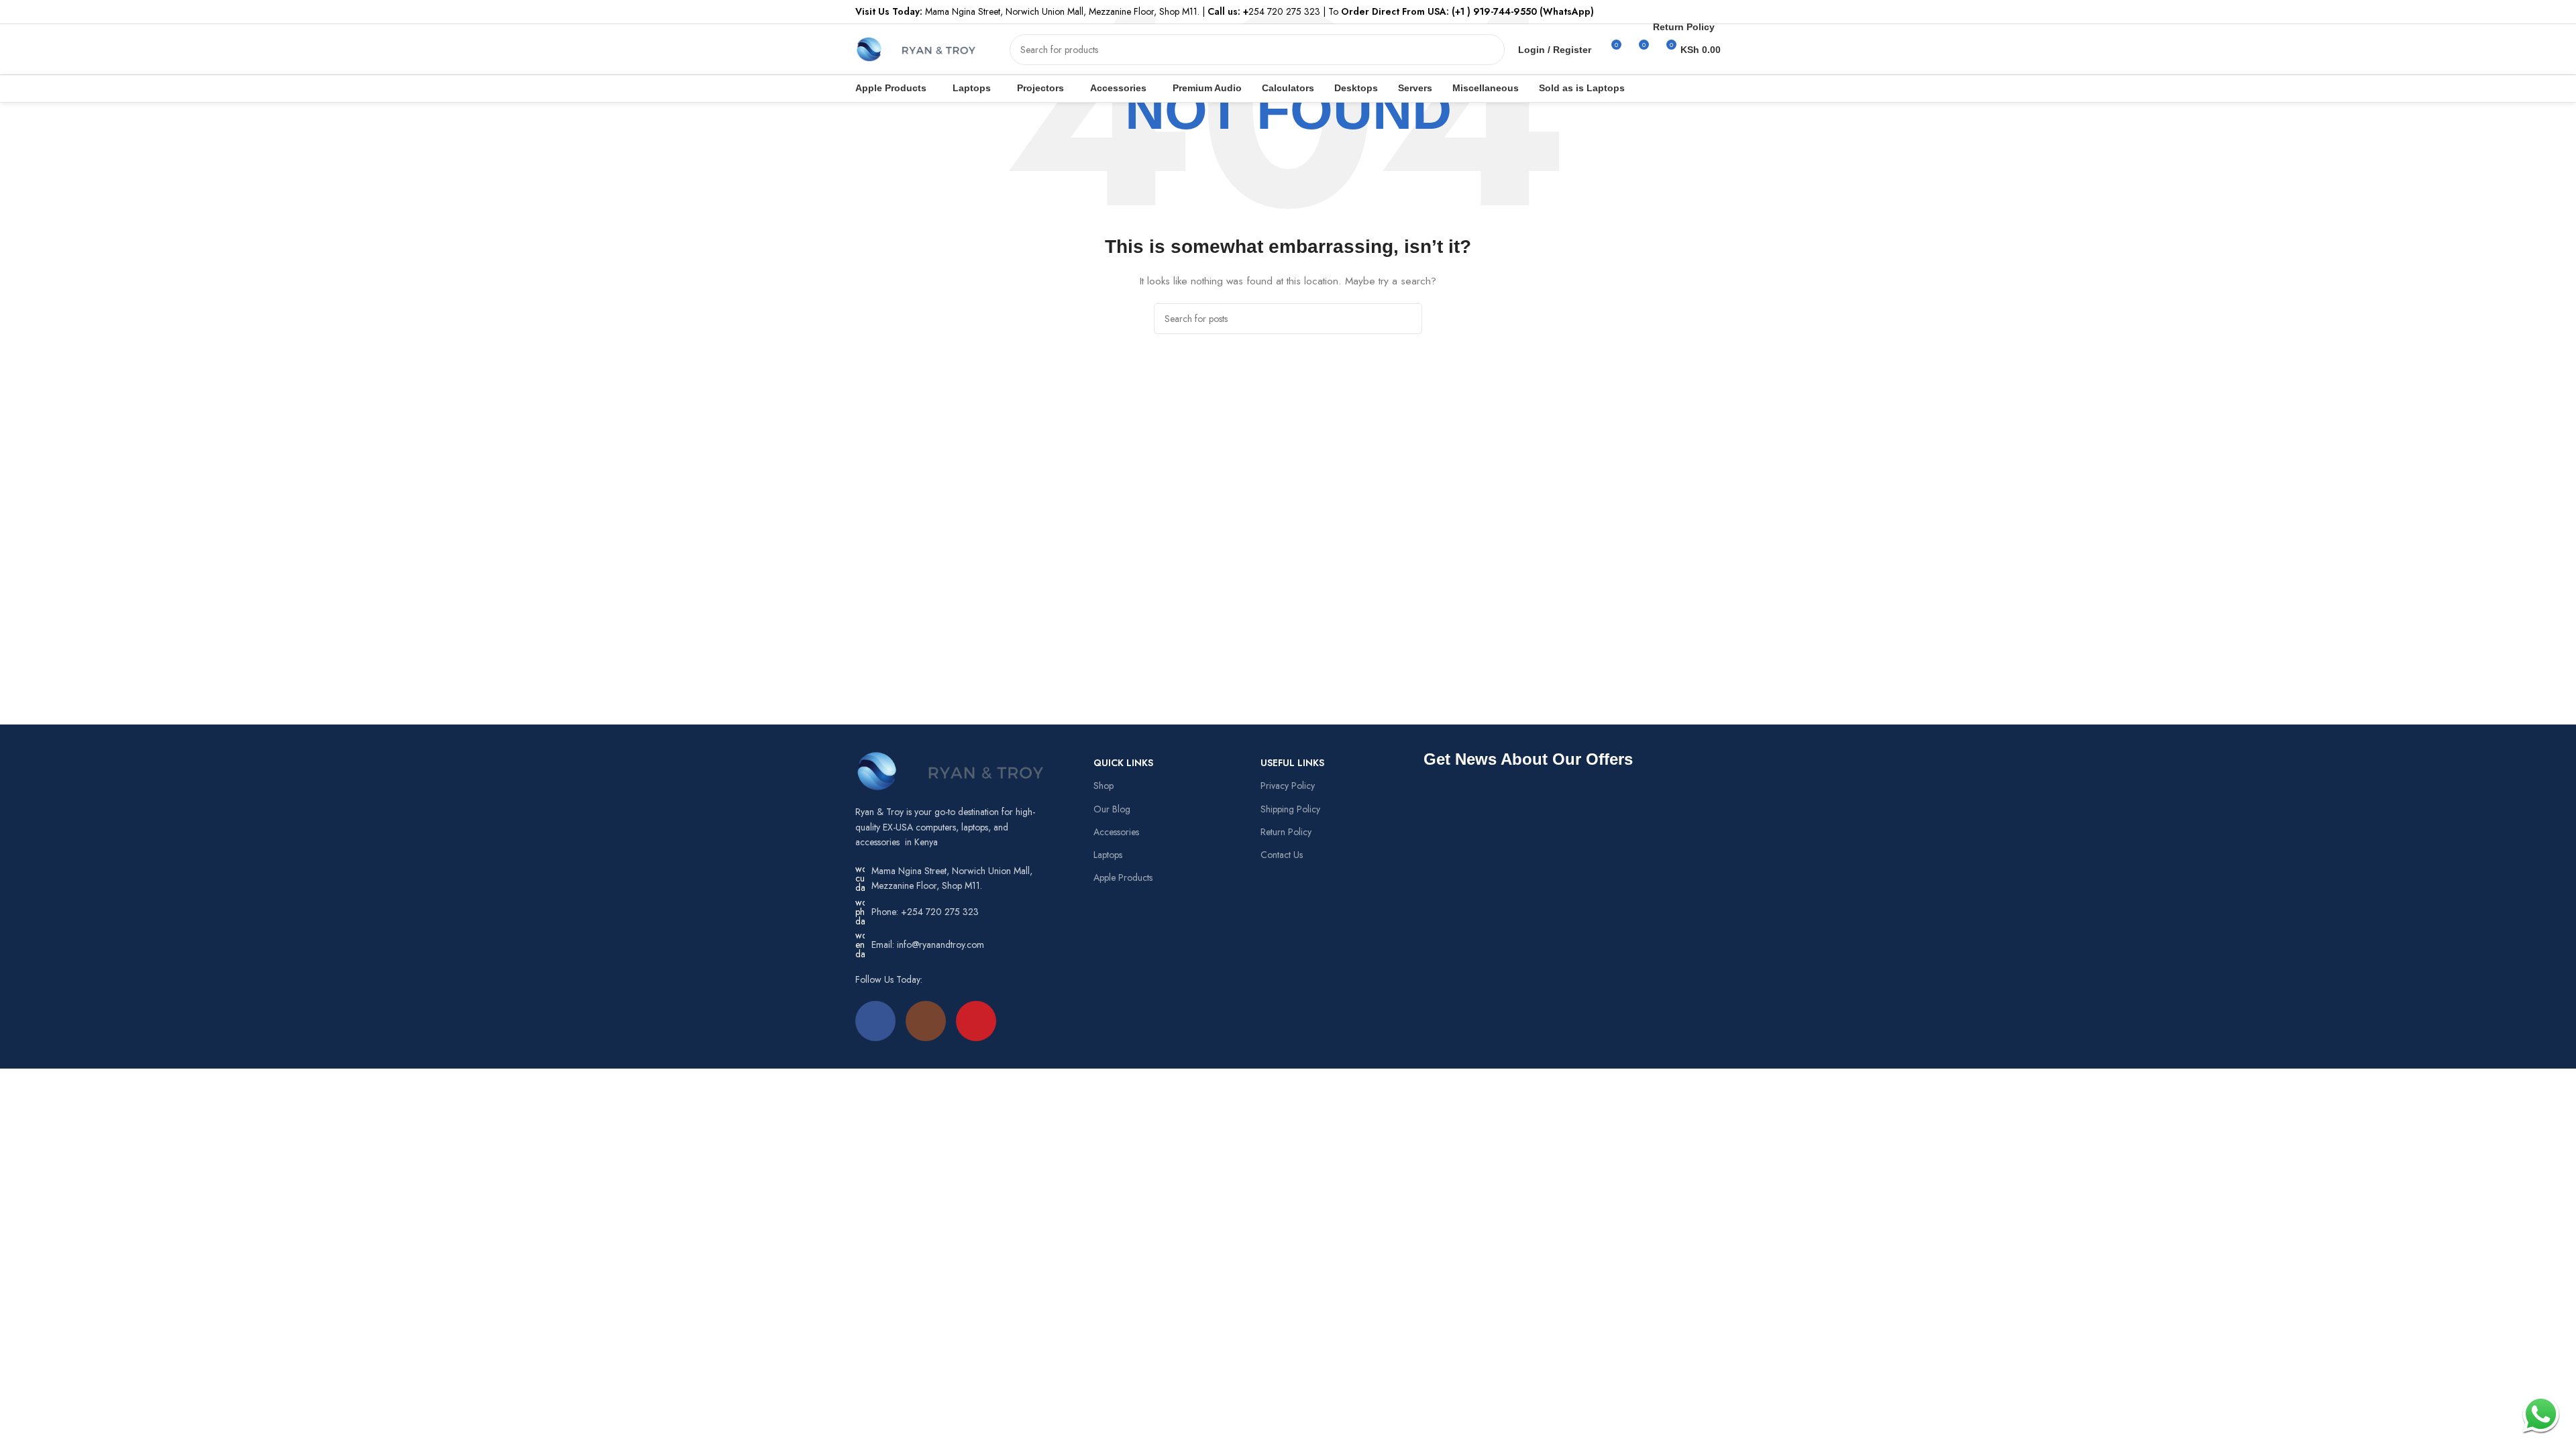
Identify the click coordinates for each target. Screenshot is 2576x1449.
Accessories (1116, 832)
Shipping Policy (1290, 809)
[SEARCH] (1489, 50)
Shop (1104, 786)
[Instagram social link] (926, 1021)
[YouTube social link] (976, 1021)
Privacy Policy (1288, 786)
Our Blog (1112, 809)
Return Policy (1286, 832)
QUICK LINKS (1123, 763)
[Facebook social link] (875, 1021)
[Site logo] (916, 48)
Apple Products (1123, 877)
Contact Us (1282, 855)
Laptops (1108, 855)
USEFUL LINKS (1292, 763)
